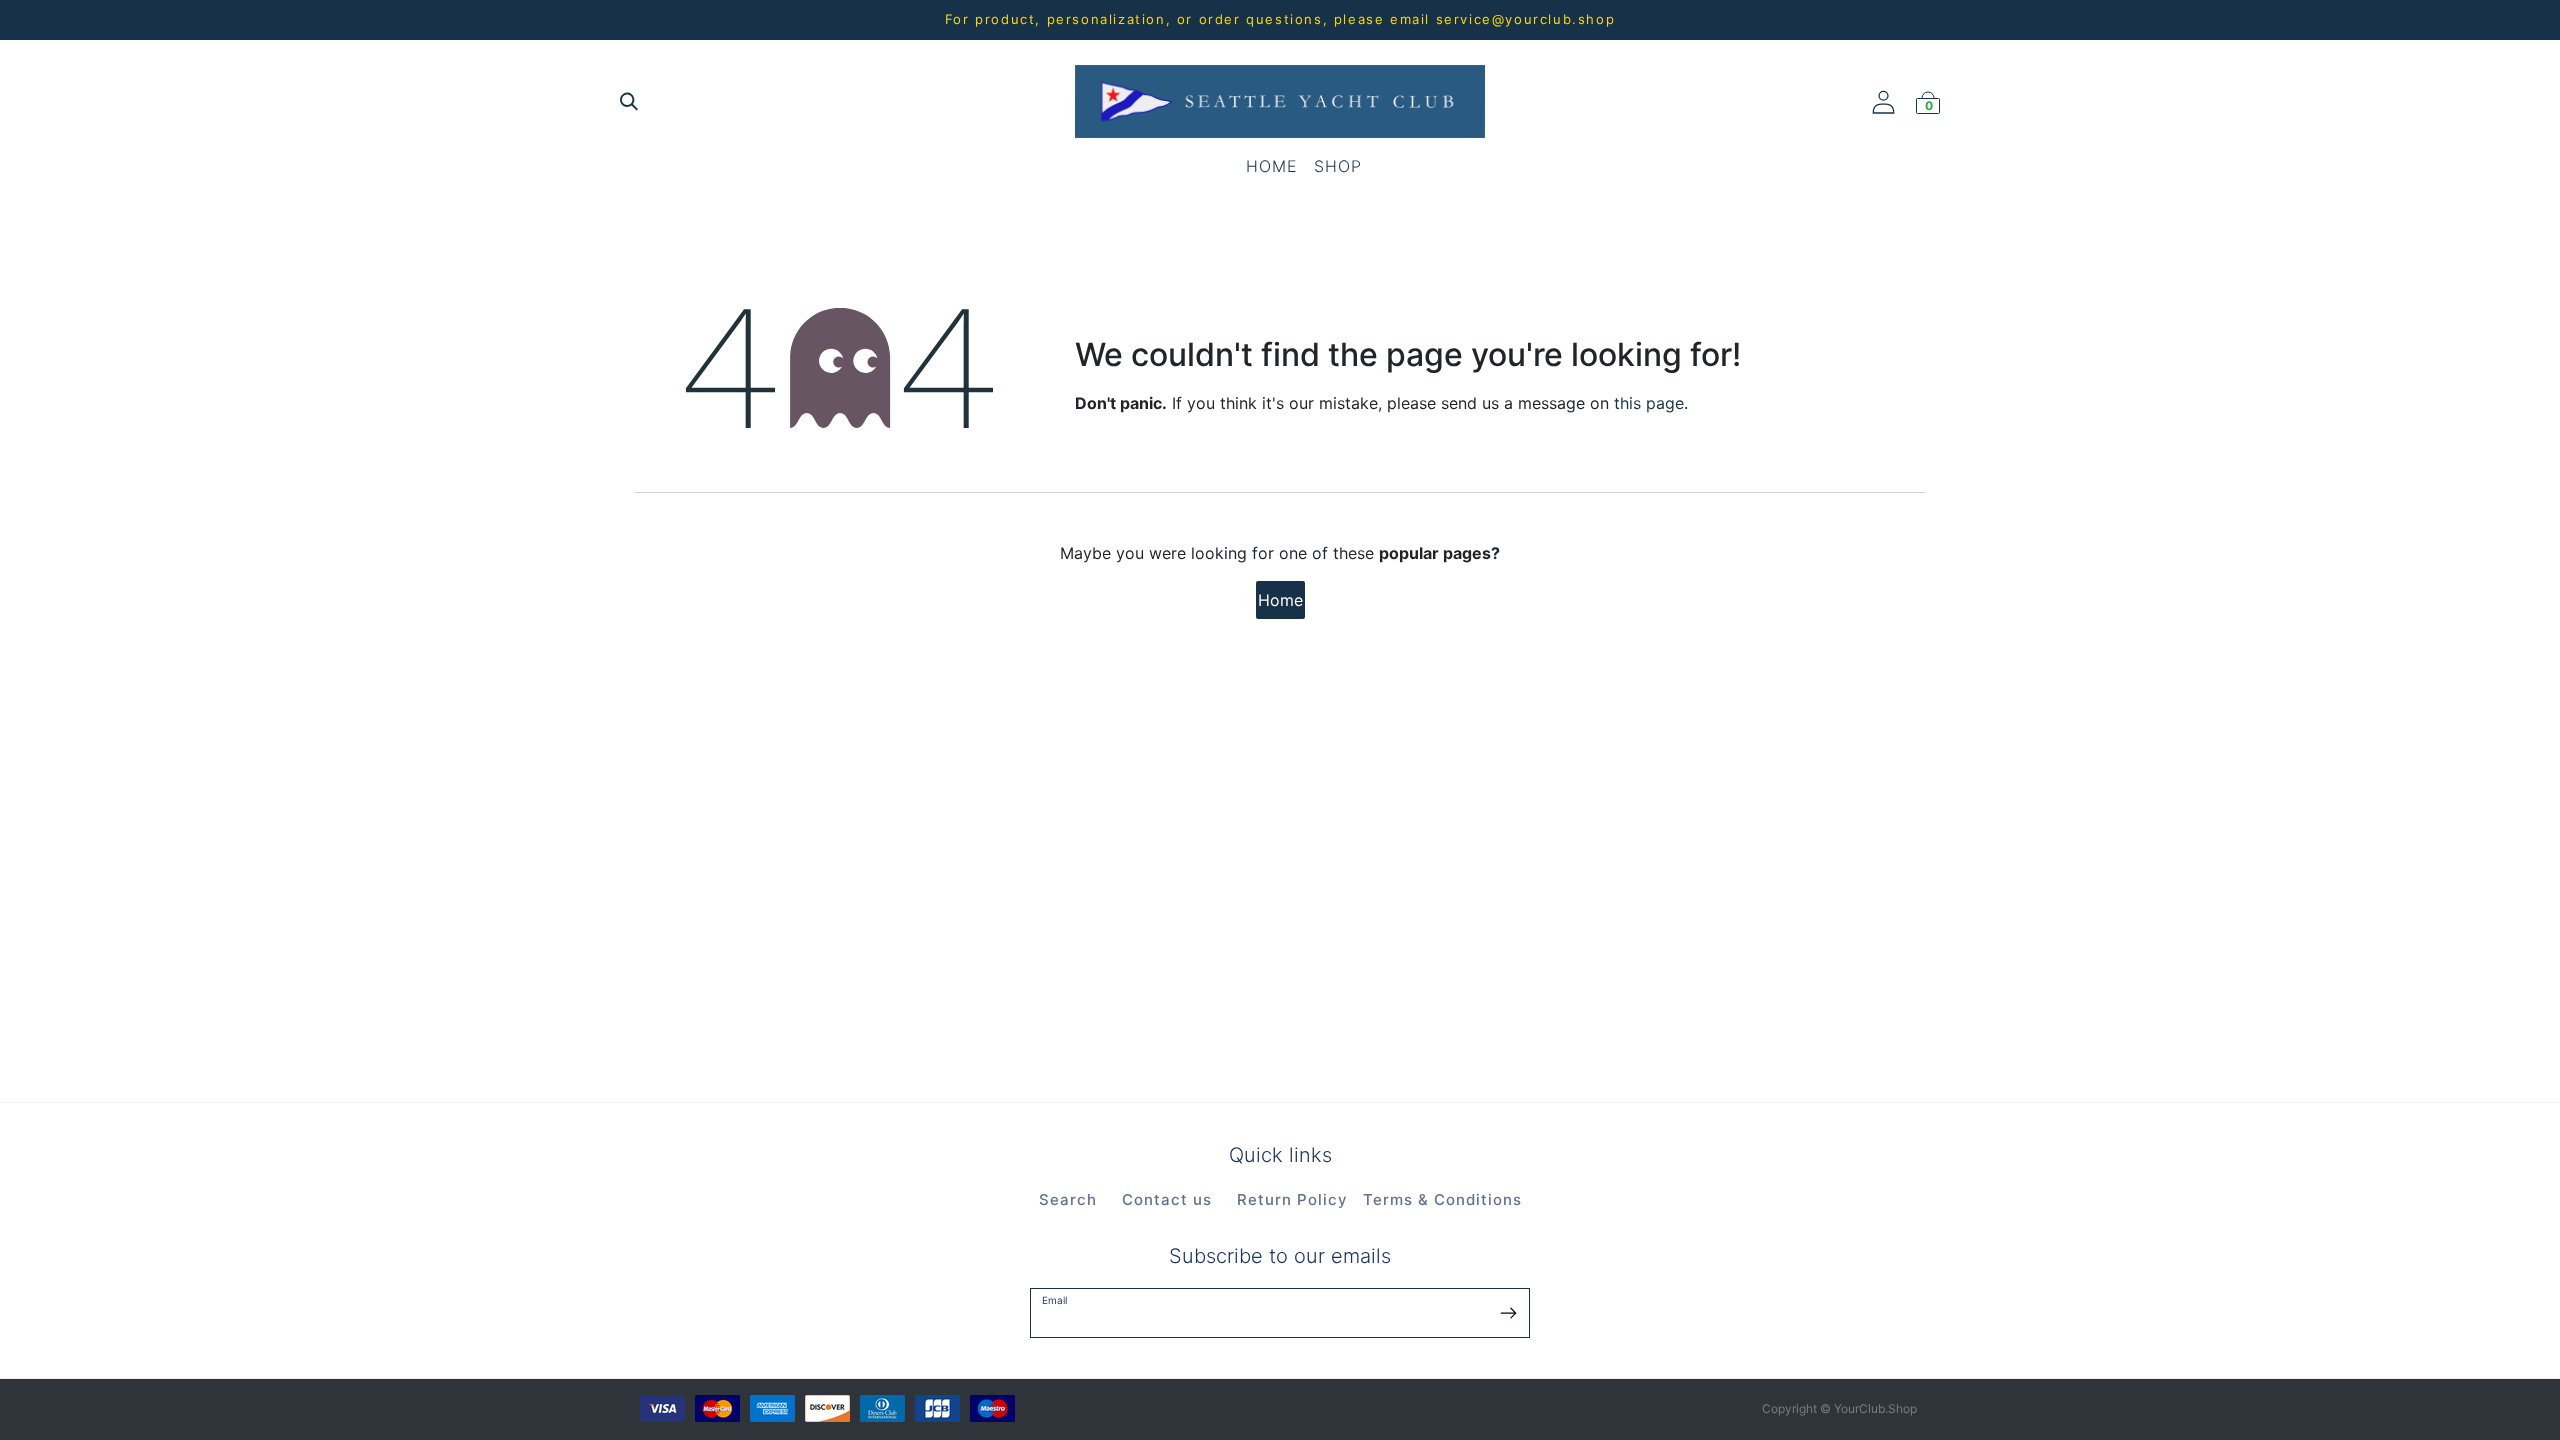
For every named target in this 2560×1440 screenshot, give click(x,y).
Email (1054, 1300)
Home (1280, 600)
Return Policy (1292, 1199)
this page (1649, 403)
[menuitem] (1272, 166)
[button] (1508, 1312)
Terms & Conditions (1442, 1199)
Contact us (1167, 1199)
